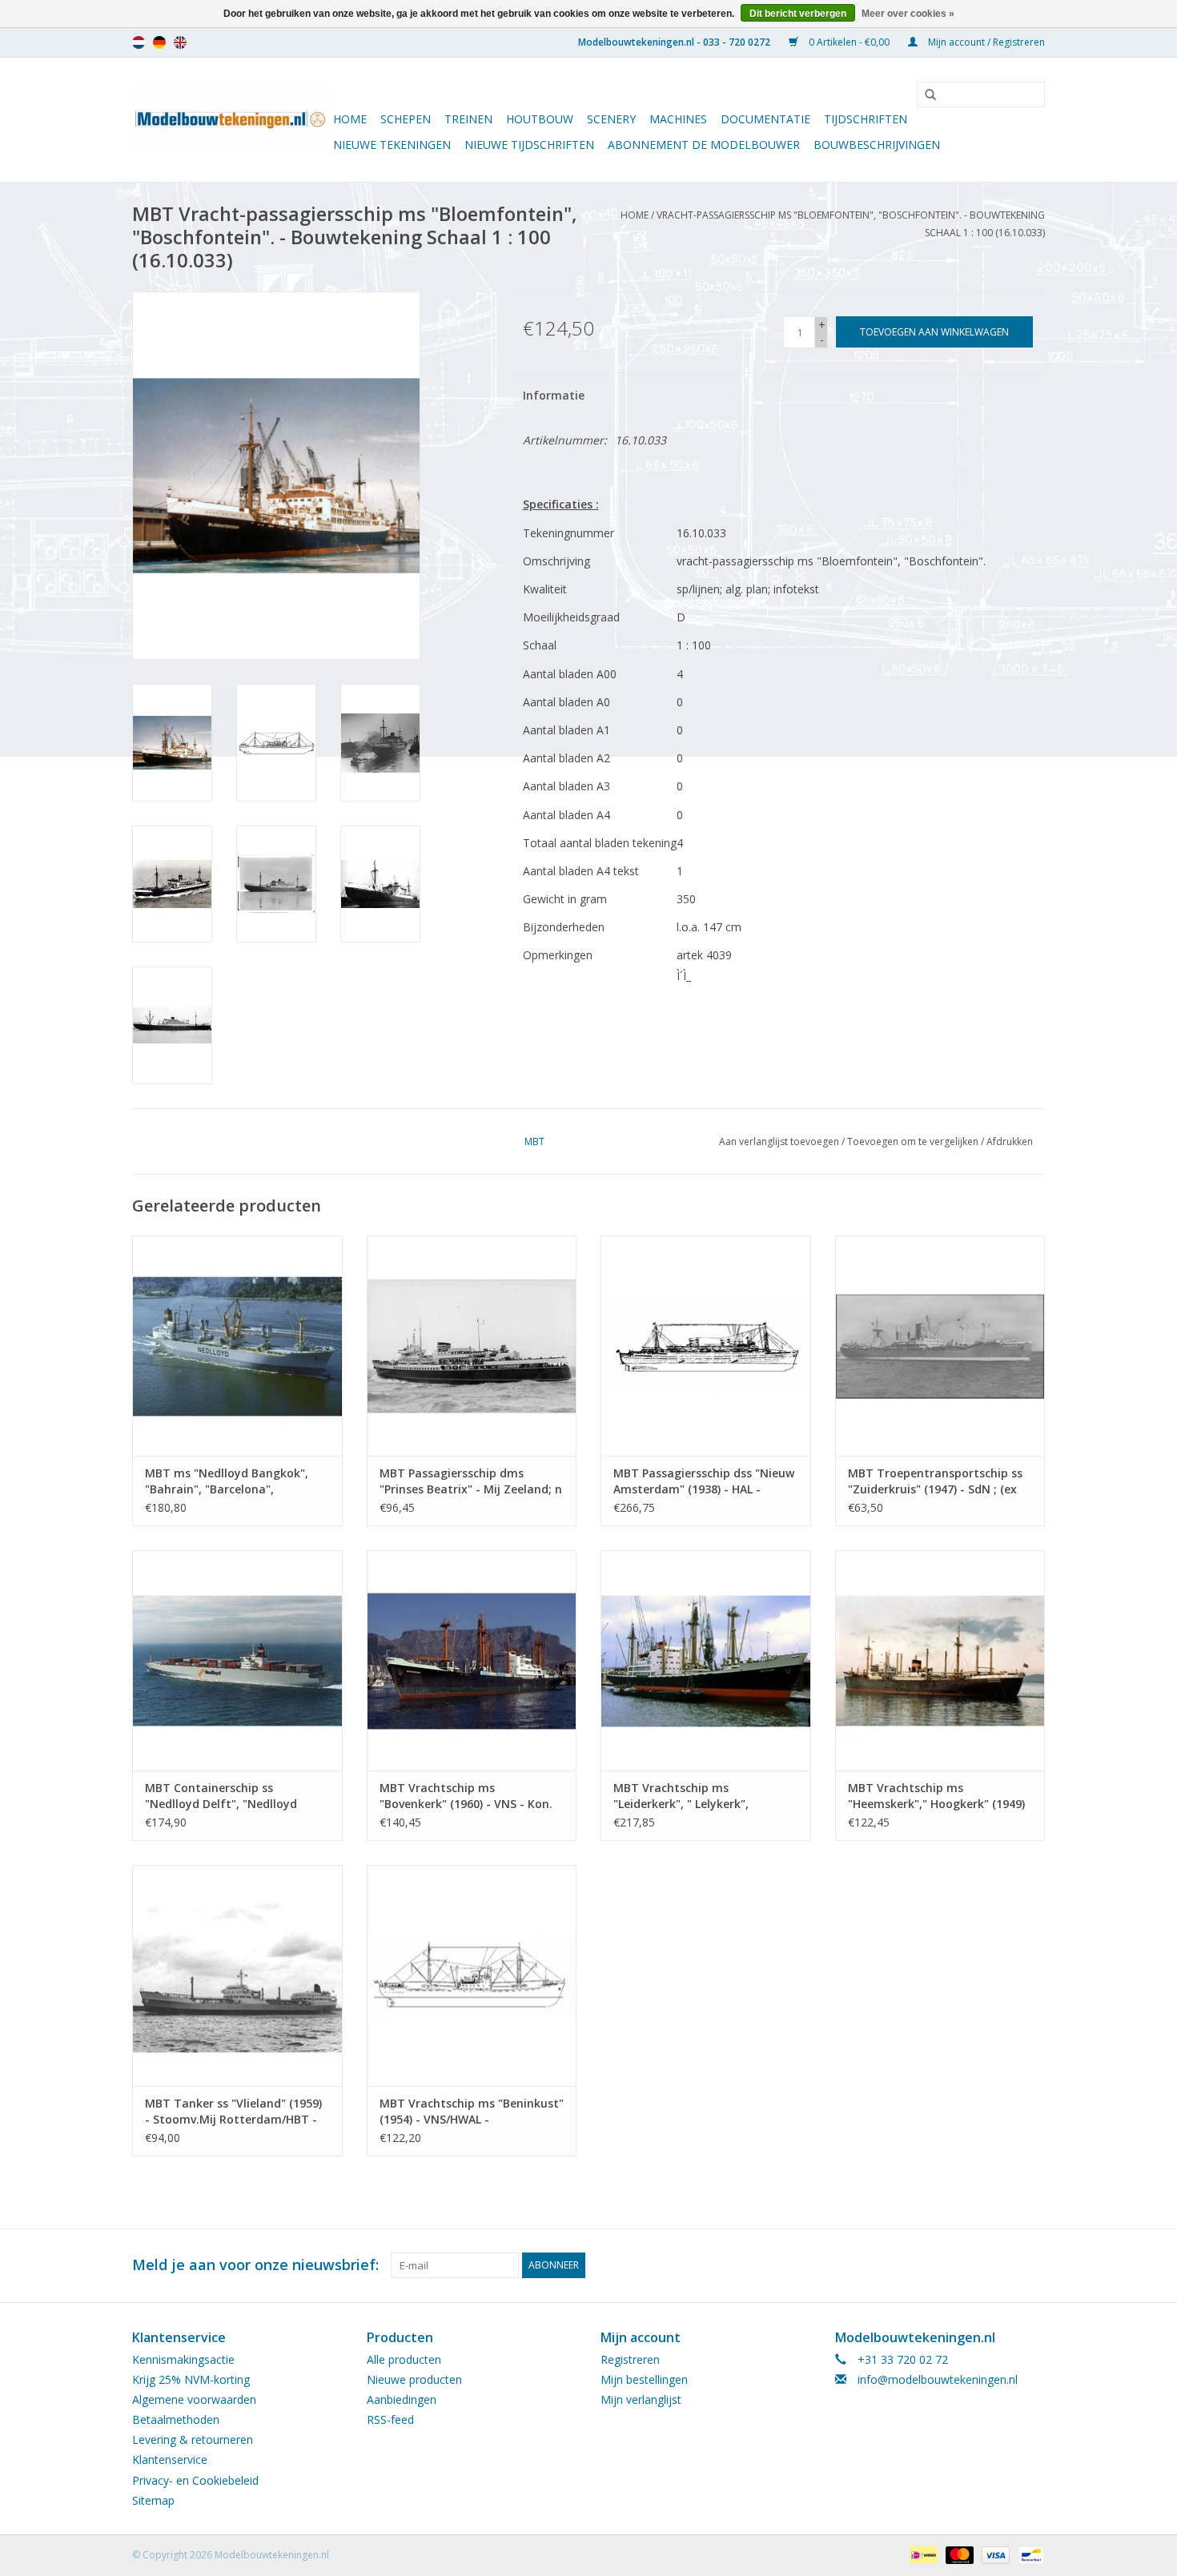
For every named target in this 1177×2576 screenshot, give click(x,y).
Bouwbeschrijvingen (877, 145)
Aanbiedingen (402, 2399)
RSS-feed (390, 2419)
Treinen (468, 119)
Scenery (611, 119)
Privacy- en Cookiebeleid (195, 2480)
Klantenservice (170, 2459)
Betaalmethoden (176, 2419)
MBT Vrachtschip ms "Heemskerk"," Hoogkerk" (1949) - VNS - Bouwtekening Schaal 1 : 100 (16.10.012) (937, 1796)
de (159, 42)
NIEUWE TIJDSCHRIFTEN (529, 145)
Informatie (554, 395)
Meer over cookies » (908, 14)
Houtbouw (540, 119)
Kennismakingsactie (183, 2359)
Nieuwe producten (414, 2379)
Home (350, 119)
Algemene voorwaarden (194, 2399)
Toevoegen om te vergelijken (914, 1141)
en (180, 42)
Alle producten (404, 2359)
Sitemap (153, 2500)
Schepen (406, 119)
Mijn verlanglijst (641, 2399)
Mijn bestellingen (644, 2379)
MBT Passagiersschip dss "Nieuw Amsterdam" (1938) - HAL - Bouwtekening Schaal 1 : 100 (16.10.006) (704, 1481)
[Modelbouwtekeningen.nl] (230, 120)
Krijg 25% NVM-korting (191, 2379)
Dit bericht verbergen (798, 14)
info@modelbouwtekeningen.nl (938, 2379)
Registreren (630, 2359)
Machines (678, 119)
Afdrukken (1010, 1141)
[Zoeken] (925, 95)
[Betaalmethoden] (922, 2554)
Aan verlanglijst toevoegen (779, 1141)
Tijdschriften (866, 119)
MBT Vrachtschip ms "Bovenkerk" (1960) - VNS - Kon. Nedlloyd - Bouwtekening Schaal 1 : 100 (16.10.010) (470, 1796)
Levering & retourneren (193, 2439)
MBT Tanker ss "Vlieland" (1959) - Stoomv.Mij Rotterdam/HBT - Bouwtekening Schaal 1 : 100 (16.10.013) (233, 2112)
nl (139, 42)
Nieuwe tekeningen (392, 145)
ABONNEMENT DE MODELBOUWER (704, 145)
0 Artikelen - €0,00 (849, 42)
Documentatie (765, 119)
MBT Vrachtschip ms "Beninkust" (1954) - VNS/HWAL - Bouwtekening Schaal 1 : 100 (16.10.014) (472, 2112)
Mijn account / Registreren (985, 42)
